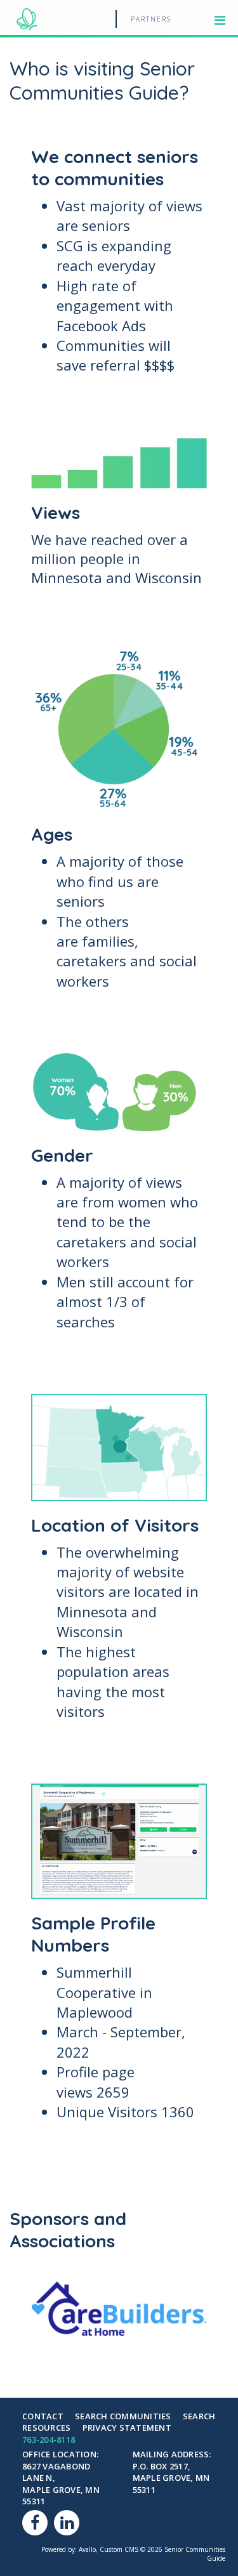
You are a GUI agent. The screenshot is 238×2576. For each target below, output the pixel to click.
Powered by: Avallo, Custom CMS (90, 2549)
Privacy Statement (127, 2428)
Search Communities (123, 2416)
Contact (43, 2416)
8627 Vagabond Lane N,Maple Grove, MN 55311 (61, 2484)
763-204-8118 (49, 2440)
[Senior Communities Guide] (27, 17)
